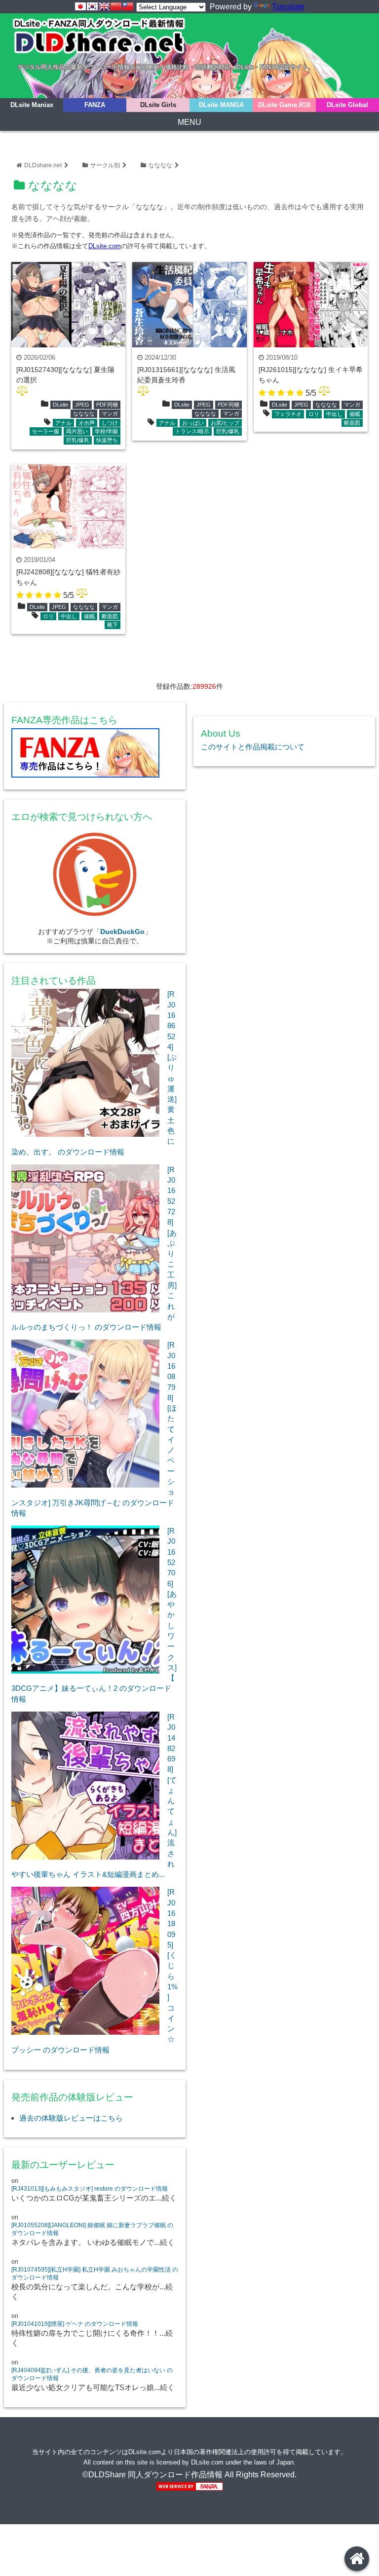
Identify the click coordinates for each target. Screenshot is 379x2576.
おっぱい (193, 423)
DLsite (60, 405)
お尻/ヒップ (225, 423)
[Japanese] (80, 6)
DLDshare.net (43, 165)
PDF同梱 (107, 405)
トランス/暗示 (192, 431)
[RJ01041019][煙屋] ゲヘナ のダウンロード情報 (75, 2324)
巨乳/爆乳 (78, 440)
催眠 (355, 414)
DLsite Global (347, 105)
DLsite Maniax (32, 105)
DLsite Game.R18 (284, 105)
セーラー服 (46, 431)
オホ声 (87, 423)
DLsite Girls (158, 105)
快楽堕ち (107, 440)
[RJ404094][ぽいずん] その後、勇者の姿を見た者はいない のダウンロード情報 (92, 2374)
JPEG (82, 405)
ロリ (314, 414)
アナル (63, 423)
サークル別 (105, 165)
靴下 (113, 625)
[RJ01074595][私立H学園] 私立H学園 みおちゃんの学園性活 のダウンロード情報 (95, 2274)
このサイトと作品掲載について (253, 747)
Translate (288, 7)
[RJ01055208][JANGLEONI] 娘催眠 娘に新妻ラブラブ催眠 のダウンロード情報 (92, 2229)
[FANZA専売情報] (95, 755)
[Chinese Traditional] (128, 6)
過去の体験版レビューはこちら (71, 2118)
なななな (160, 165)
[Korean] (92, 6)
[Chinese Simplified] (116, 6)
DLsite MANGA (221, 105)
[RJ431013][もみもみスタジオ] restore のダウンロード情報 (90, 2189)
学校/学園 (106, 431)
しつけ (110, 423)
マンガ (110, 413)
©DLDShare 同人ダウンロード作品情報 (152, 2475)
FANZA (95, 105)
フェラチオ (288, 414)
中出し (334, 414)
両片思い (77, 431)
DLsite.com (105, 246)
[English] (104, 6)
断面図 (352, 423)
